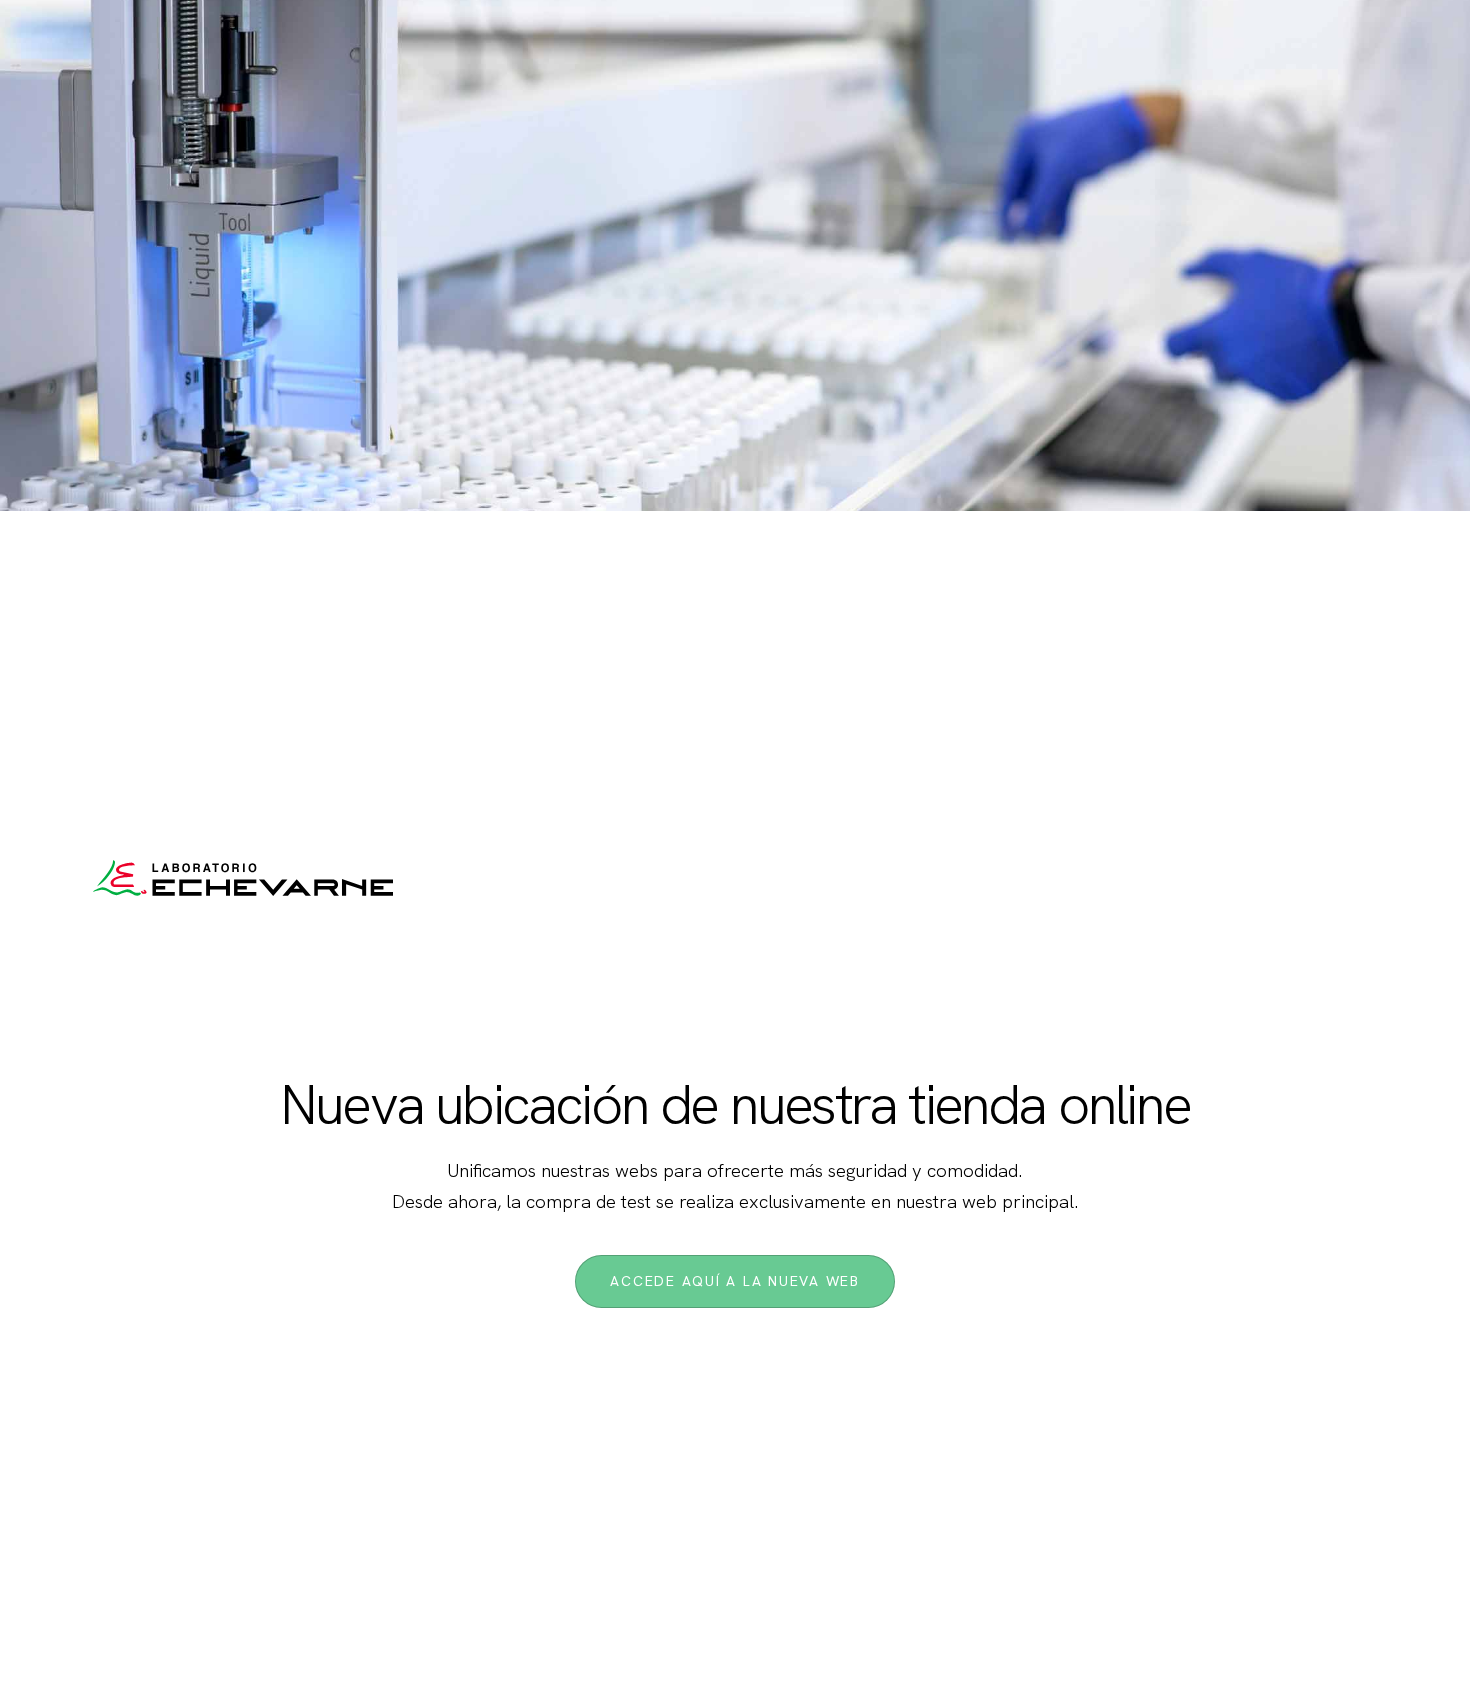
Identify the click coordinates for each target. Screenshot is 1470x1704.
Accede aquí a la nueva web (735, 1281)
